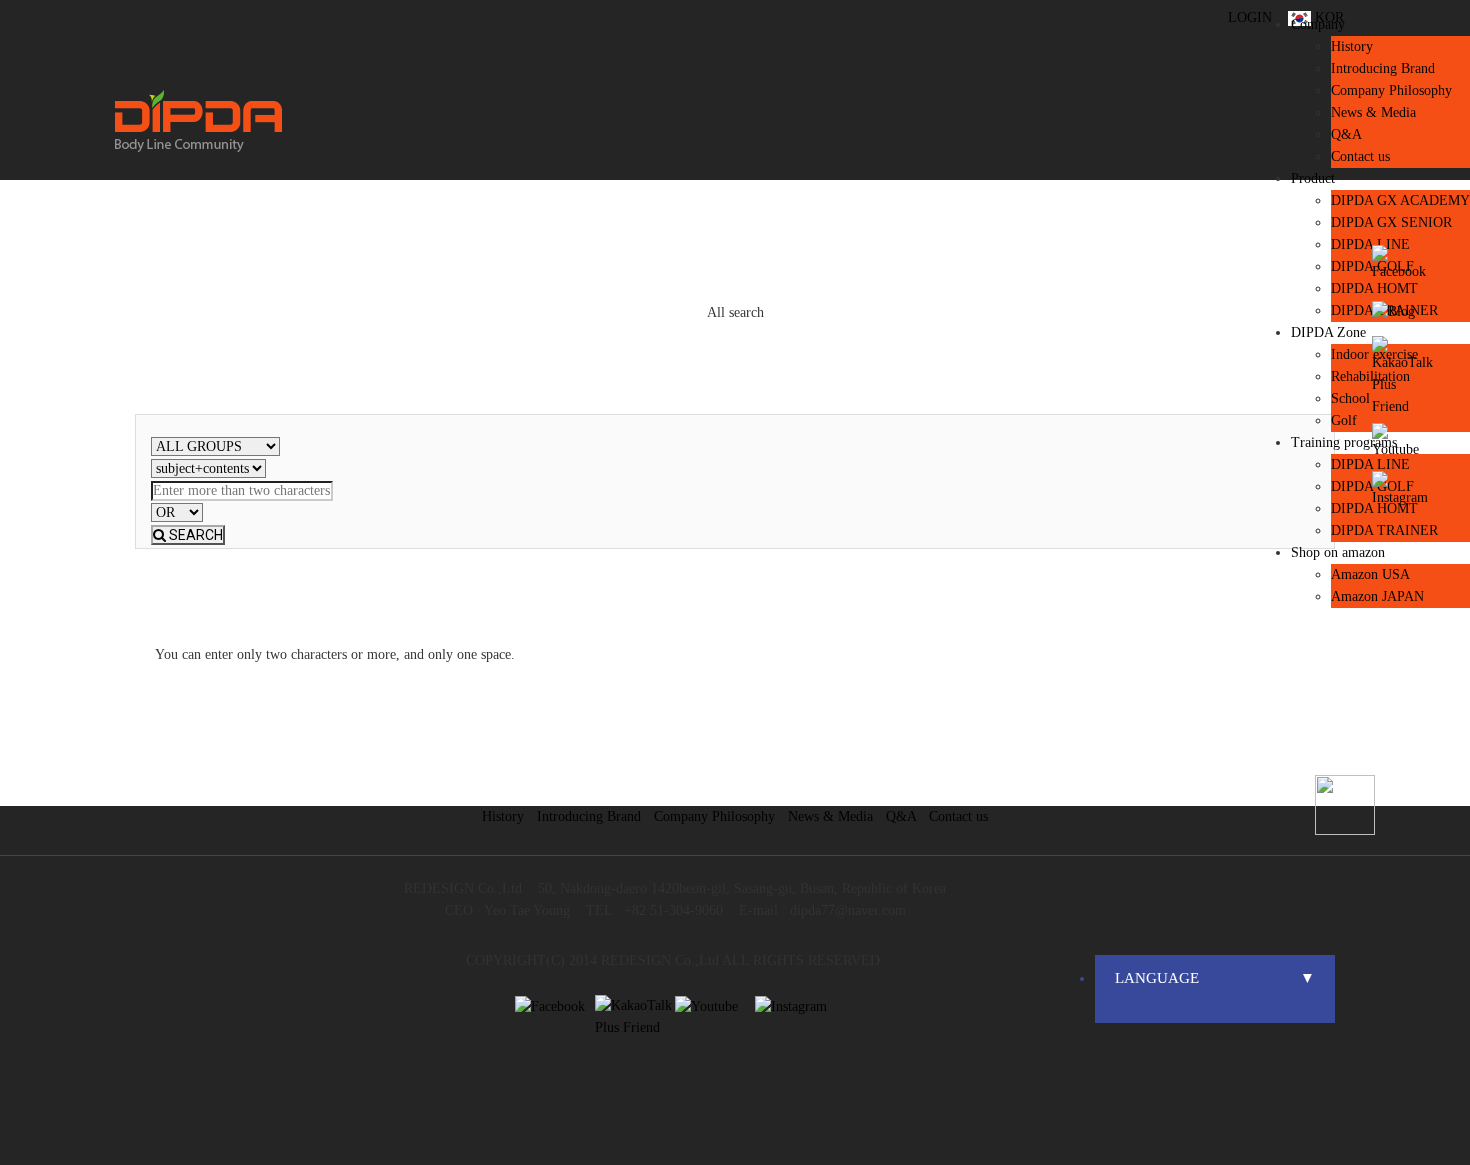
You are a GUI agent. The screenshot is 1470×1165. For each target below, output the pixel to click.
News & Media (830, 816)
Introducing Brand (1383, 68)
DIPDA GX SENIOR (1391, 222)
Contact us (958, 816)
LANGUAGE (1215, 978)
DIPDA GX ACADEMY (1400, 200)
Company (1318, 24)
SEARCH (194, 535)
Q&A (901, 816)
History (1352, 46)
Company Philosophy (1391, 90)
